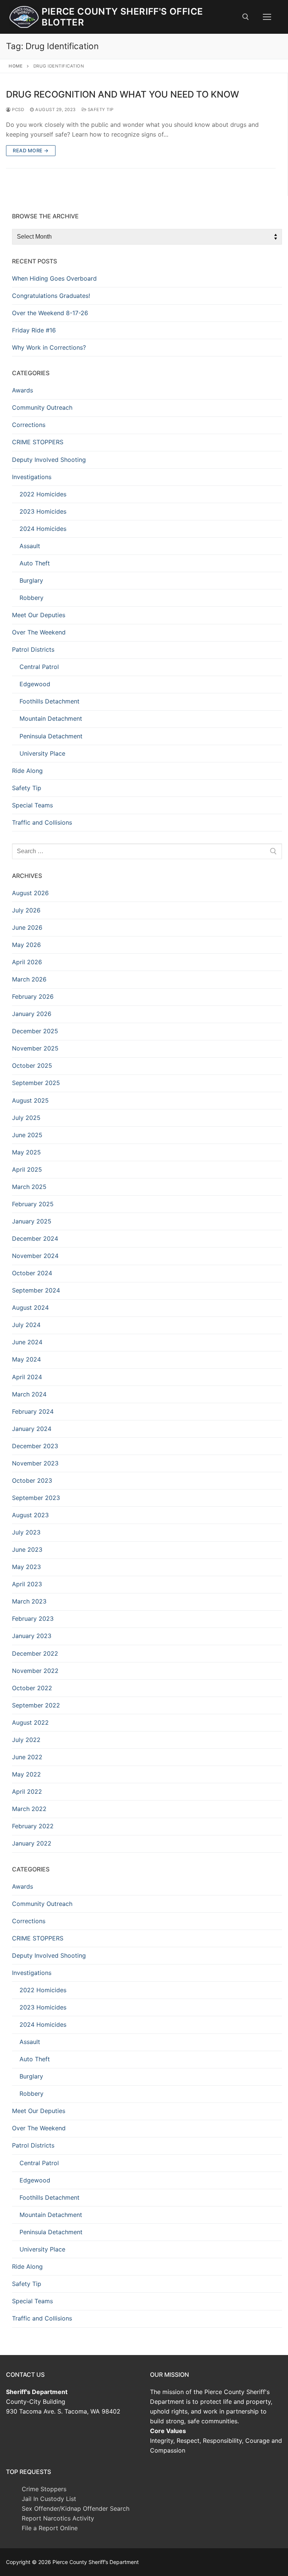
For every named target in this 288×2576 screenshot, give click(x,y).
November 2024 (35, 1256)
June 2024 (27, 1342)
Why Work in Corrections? (49, 347)
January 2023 (32, 1636)
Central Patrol (39, 667)
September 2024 (36, 1290)
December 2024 (35, 1238)
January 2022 (32, 1843)
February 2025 (33, 1204)
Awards (22, 390)
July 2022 (26, 1740)
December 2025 (35, 1031)
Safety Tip (100, 110)
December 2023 (35, 1446)
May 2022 (26, 1774)
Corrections (29, 425)
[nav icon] (267, 17)
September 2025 (36, 1083)
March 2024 (29, 1394)
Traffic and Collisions (42, 822)
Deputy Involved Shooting (49, 460)
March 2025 (29, 1187)
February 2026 (33, 996)
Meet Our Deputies (39, 615)
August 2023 (30, 1515)
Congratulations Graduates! (51, 296)
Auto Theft (35, 563)
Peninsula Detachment (51, 736)
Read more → (31, 150)
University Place (42, 753)
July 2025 (26, 1118)
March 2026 (29, 979)
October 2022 (32, 1688)
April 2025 (27, 1169)
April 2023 (27, 1584)
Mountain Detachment (51, 718)
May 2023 (26, 1567)
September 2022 (36, 1705)
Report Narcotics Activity (58, 2518)
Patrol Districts (33, 649)
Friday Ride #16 (34, 330)
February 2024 (33, 1411)
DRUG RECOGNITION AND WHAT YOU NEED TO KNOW (122, 94)
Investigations (32, 477)
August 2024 (30, 1308)
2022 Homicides (43, 494)
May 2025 (26, 1152)
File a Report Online (50, 2528)
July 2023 (26, 1532)
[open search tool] (246, 17)
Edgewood (35, 684)
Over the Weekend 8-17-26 (50, 313)
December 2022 (35, 1653)
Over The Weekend (39, 632)
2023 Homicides (43, 511)
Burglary (31, 580)
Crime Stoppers (44, 2489)
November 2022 (35, 1671)
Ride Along (27, 771)
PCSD (17, 110)
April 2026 (27, 962)
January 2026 (32, 1014)
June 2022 (27, 1757)
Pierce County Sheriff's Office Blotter (122, 17)
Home (16, 66)
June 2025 (27, 1135)
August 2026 (30, 893)
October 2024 (32, 1273)
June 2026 (27, 927)
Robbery (31, 598)
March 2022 (29, 1809)
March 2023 (29, 1601)
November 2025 (35, 1048)
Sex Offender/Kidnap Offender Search (76, 2508)
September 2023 (36, 1498)
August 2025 (30, 1100)
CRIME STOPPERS (38, 442)
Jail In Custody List (49, 2499)
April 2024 (27, 1377)
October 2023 (32, 1480)
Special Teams (32, 805)
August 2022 (30, 1722)
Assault (30, 546)
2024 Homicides (43, 529)
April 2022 (27, 1791)
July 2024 (26, 1325)
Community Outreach (42, 407)
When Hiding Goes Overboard (54, 278)
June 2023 (27, 1550)
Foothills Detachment (49, 701)
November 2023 (35, 1463)
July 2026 (26, 910)
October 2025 (32, 1066)
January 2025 (32, 1221)
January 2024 (32, 1429)
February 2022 (33, 1826)
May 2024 (26, 1359)
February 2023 (33, 1619)
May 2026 (26, 945)
